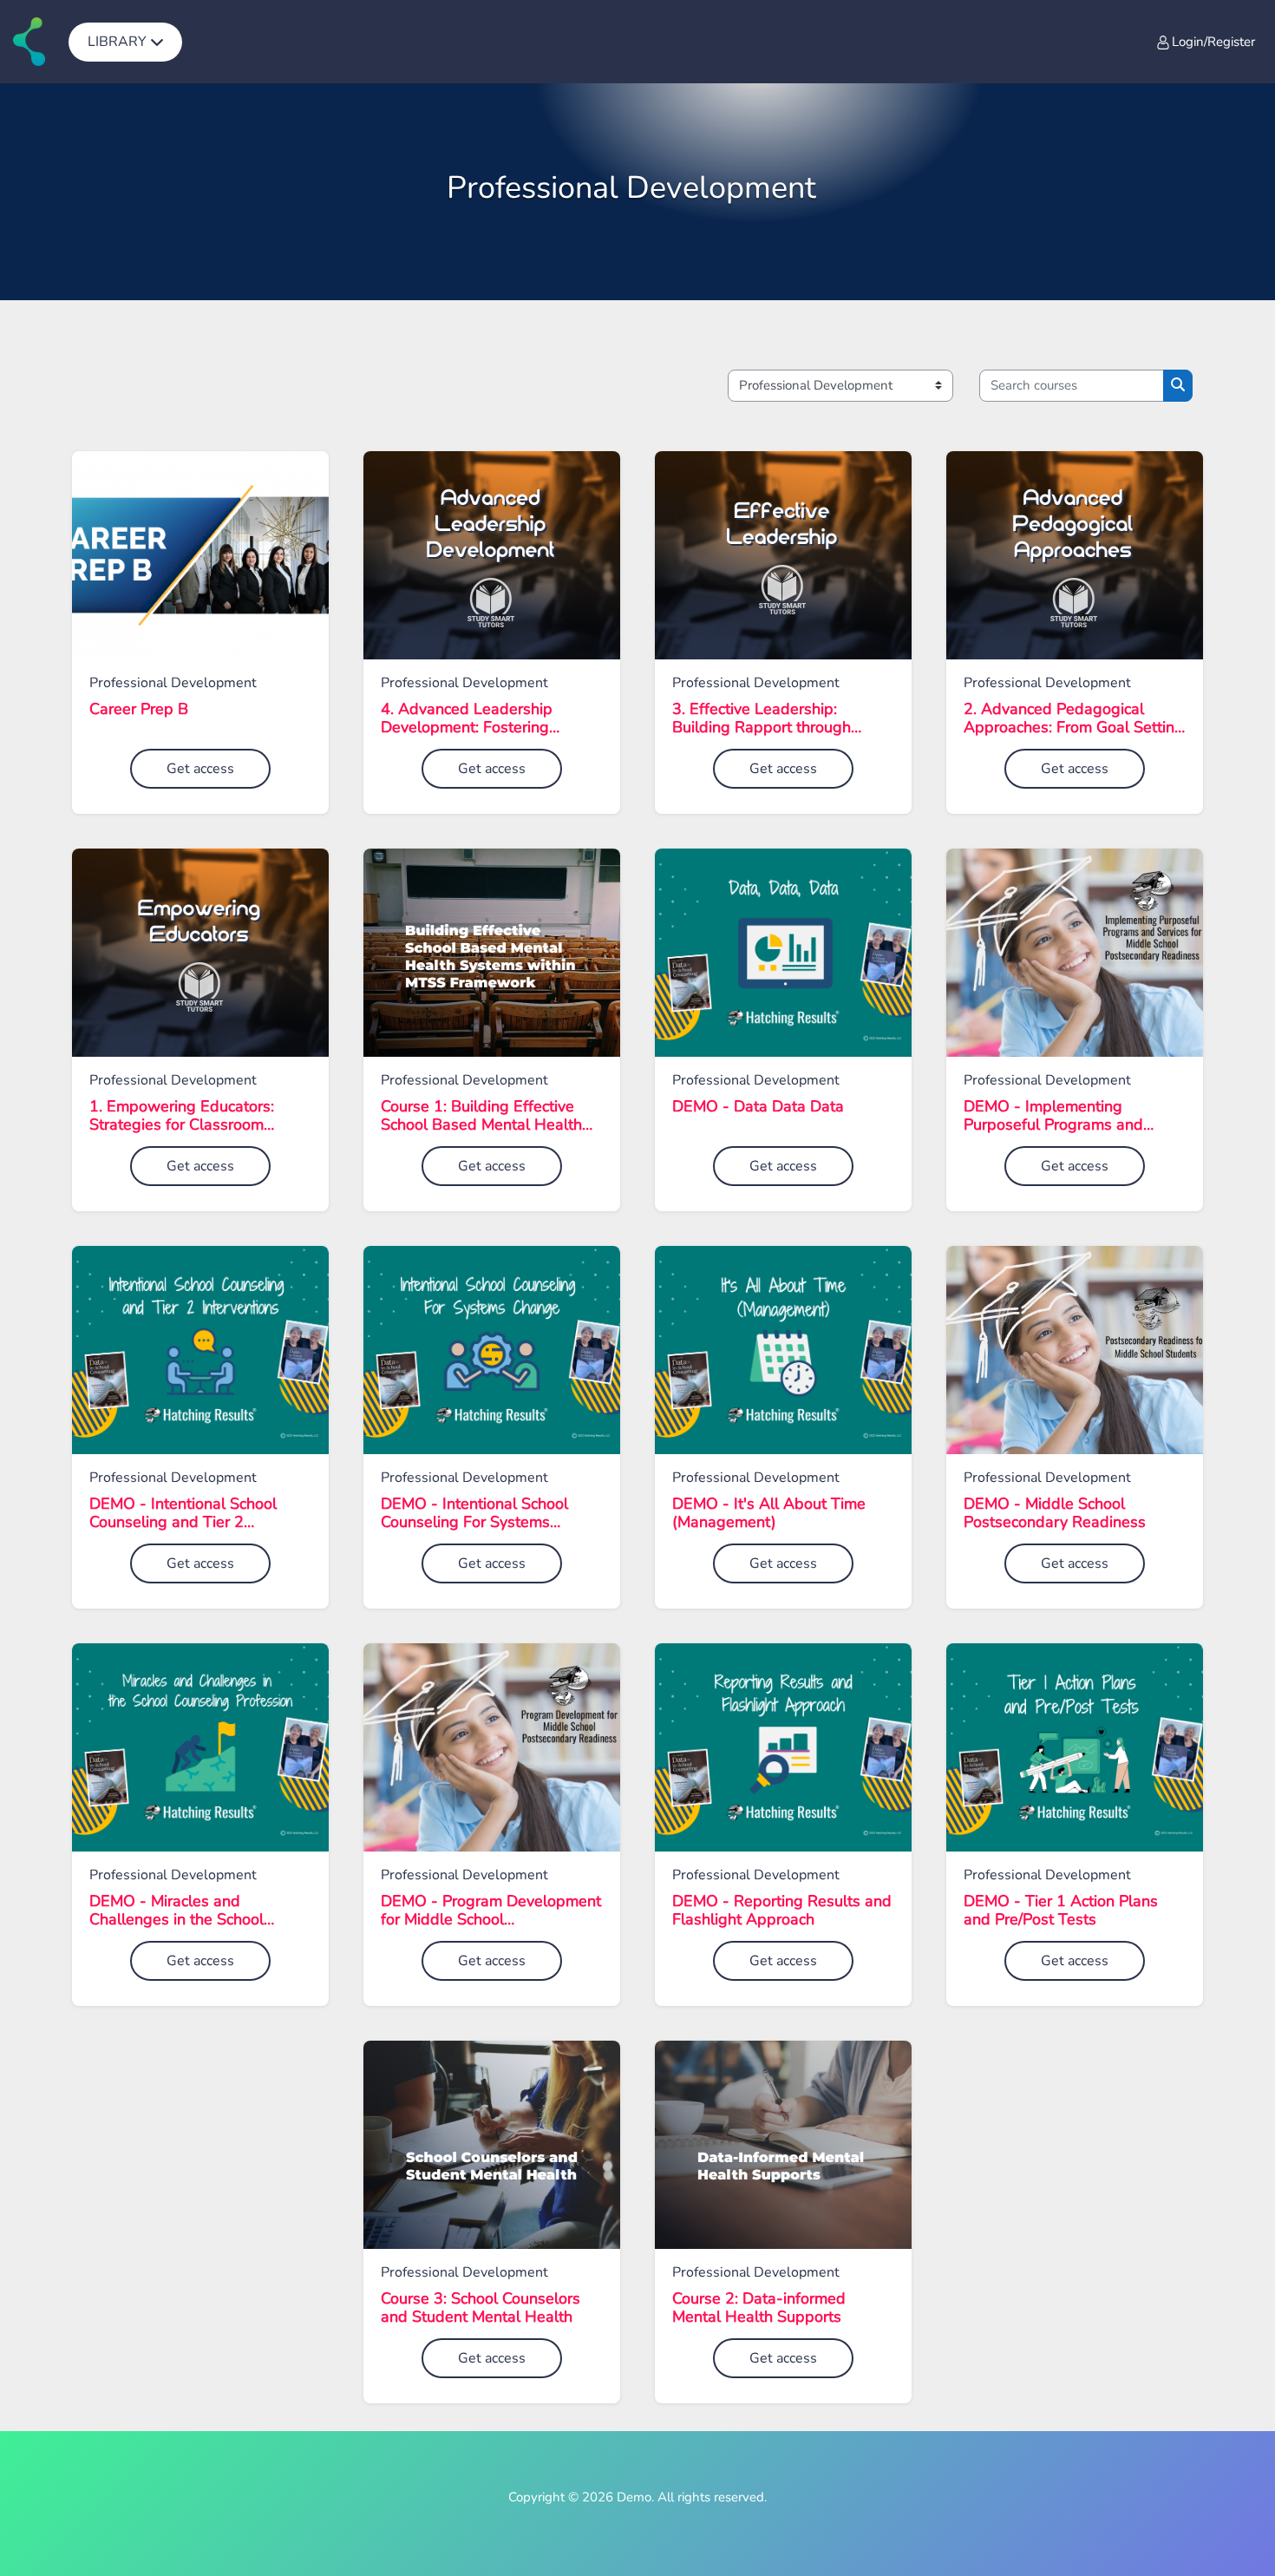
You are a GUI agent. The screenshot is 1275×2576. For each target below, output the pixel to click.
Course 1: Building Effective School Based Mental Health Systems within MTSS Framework (481, 1116)
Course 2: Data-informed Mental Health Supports (759, 2308)
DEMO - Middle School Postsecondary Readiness (1055, 1514)
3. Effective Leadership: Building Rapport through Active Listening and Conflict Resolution (772, 719)
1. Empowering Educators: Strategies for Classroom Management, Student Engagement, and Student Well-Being (182, 1116)
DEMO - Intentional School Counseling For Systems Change (474, 1514)
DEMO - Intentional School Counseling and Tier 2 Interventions (183, 1514)
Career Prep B (139, 710)
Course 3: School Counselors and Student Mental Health (481, 2308)
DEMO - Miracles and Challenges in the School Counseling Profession (177, 1911)
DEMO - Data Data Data (758, 1107)
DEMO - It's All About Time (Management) (769, 1514)
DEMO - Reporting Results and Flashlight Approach (782, 1911)
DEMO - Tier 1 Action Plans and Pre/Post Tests (1061, 1911)
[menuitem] (125, 42)
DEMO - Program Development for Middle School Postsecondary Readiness (491, 1911)
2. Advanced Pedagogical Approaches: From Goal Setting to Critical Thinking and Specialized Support (1074, 719)
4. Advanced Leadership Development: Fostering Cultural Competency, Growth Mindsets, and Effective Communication (484, 719)
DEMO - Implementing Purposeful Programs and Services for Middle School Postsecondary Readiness (1057, 1116)
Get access (200, 769)
